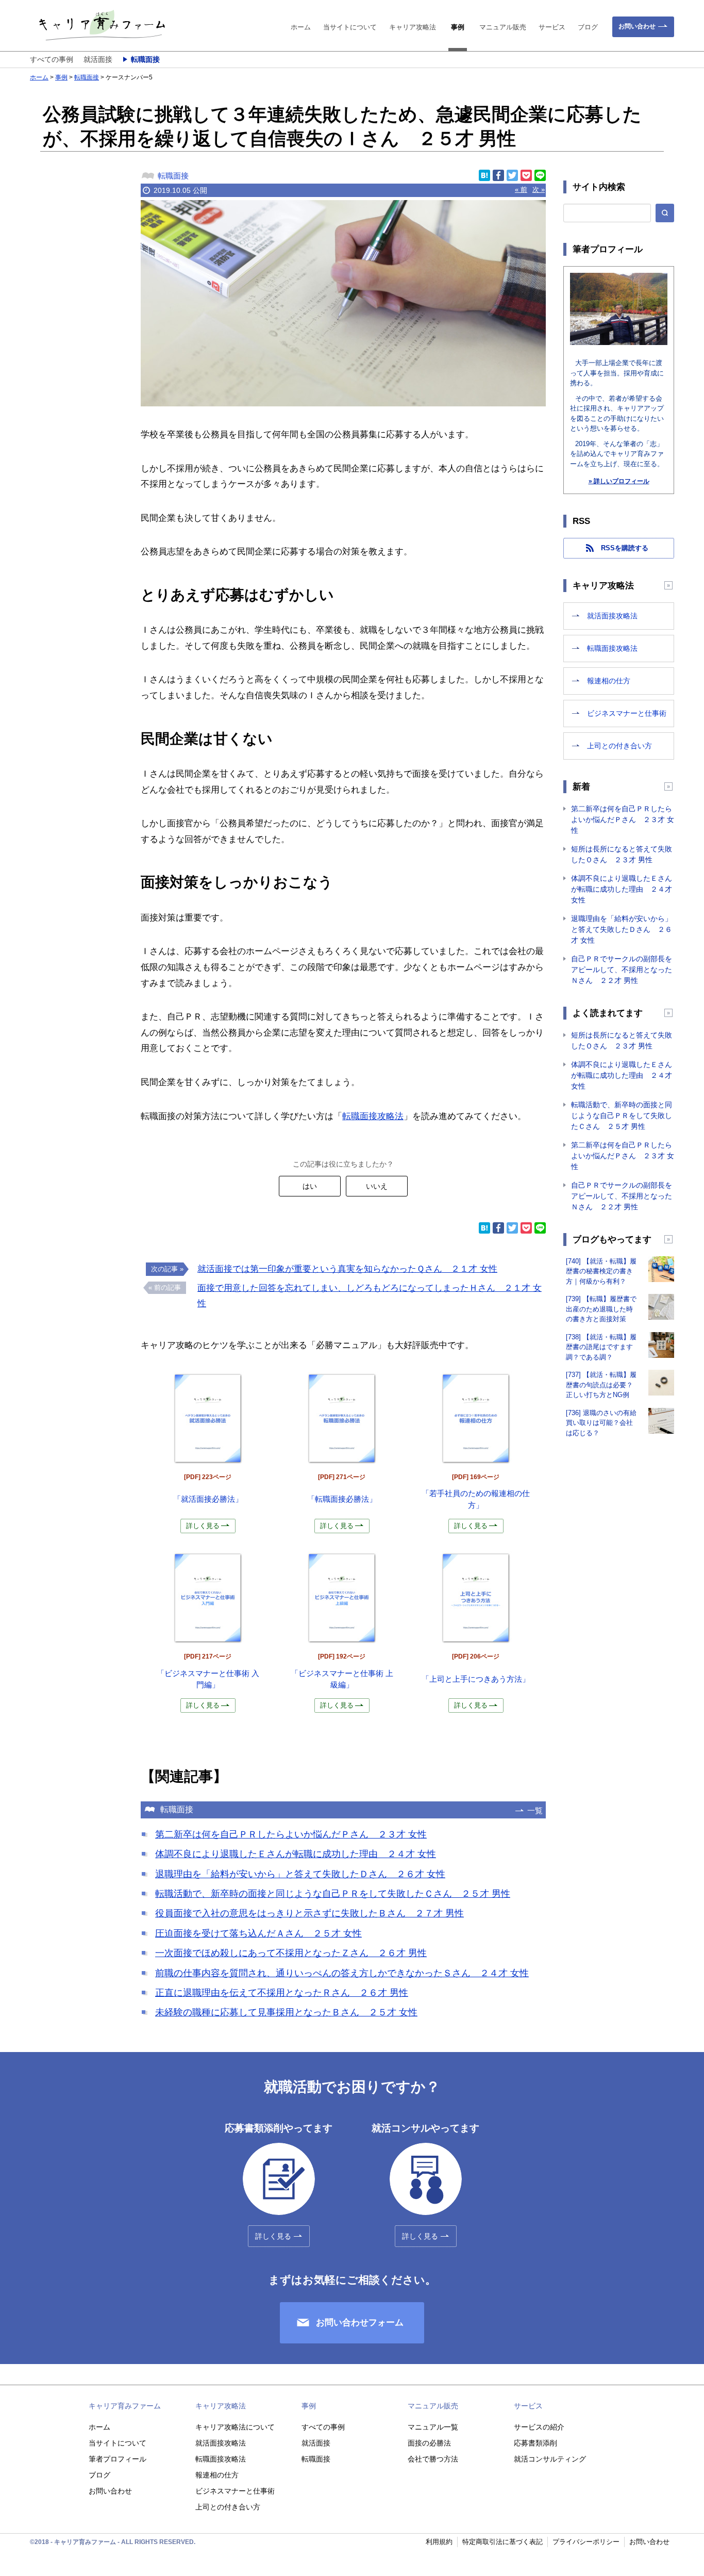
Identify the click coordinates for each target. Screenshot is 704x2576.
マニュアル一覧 (433, 2427)
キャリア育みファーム (125, 2406)
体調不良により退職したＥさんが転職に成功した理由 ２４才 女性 (296, 1854)
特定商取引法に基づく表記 (502, 2542)
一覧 (535, 1810)
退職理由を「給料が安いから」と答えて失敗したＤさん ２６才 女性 (300, 1874)
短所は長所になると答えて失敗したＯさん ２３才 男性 (622, 854)
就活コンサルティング (550, 2459)
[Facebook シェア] (498, 175)
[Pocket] (526, 175)
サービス (552, 27)
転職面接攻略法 (373, 1116)
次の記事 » (167, 1269)
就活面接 (98, 59)
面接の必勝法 (429, 2443)
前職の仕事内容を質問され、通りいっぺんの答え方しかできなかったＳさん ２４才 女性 (342, 1973)
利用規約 (439, 2542)
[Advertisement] (76, 343)
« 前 (521, 190)
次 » (539, 190)
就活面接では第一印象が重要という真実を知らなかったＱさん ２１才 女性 (347, 1269)
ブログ (588, 27)
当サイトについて (350, 27)
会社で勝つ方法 (433, 2459)
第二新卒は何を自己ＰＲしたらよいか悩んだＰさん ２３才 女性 (291, 1834)
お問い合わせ (637, 26)
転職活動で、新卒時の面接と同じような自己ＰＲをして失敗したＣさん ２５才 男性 (333, 1894)
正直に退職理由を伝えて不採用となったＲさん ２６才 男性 (282, 1993)
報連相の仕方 (609, 681)
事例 (458, 27)
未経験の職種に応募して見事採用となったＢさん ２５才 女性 (286, 2012)
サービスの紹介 (539, 2427)
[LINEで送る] (540, 175)
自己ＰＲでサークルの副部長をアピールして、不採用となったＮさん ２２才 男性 (622, 970)
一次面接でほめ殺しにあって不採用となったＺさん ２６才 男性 (291, 1953)
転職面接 (145, 59)
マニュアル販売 (503, 27)
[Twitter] (512, 175)
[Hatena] (484, 175)
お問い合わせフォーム (360, 2323)
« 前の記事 (165, 1287)
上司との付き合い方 (619, 746)
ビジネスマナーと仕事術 (627, 713)
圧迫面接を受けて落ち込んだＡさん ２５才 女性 (258, 1933)
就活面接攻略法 (612, 616)
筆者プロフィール (118, 2459)
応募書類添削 (535, 2443)
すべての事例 (52, 59)
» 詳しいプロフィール (619, 481)
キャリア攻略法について (235, 2427)
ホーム (301, 27)
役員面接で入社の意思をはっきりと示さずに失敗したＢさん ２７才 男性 (309, 1913)
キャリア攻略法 (413, 27)
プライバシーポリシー (586, 2542)
